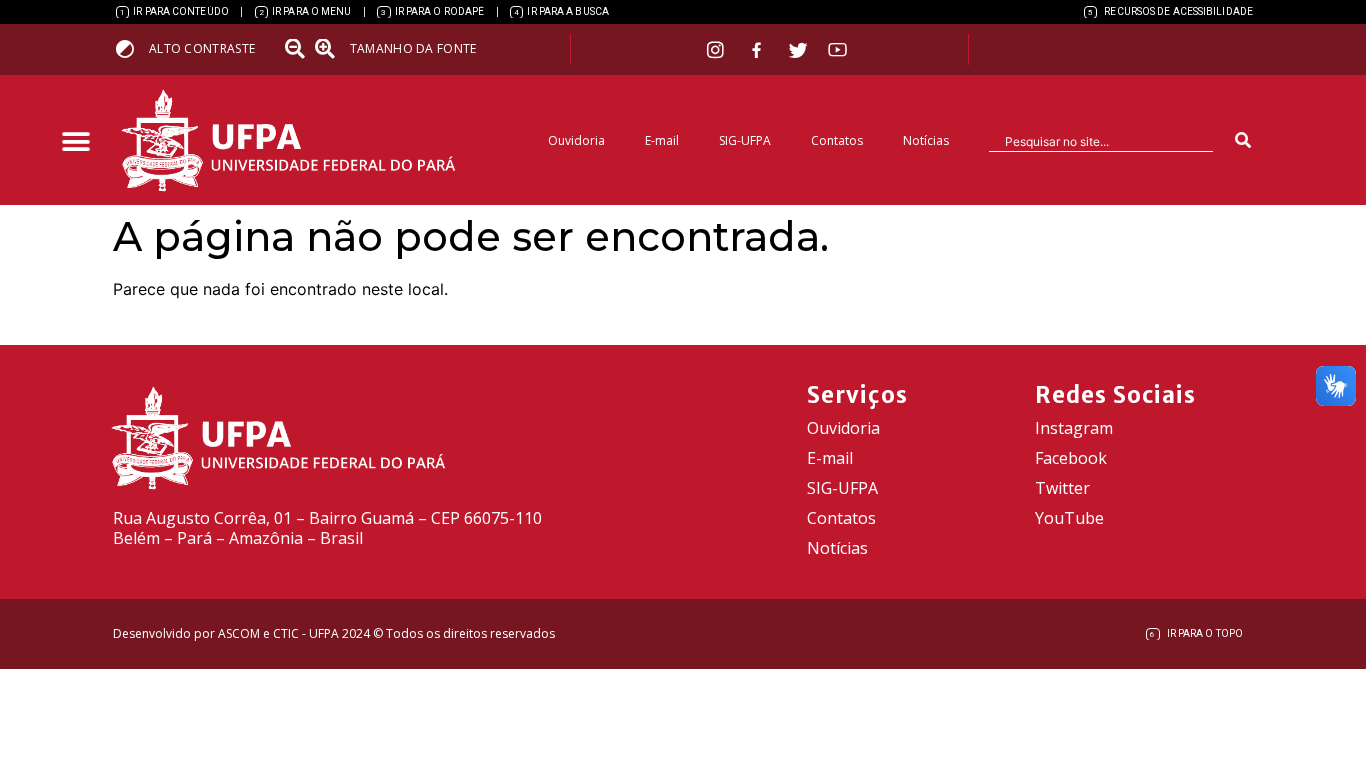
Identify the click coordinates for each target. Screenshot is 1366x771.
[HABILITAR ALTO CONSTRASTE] (131, 48)
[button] (75, 142)
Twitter (1062, 488)
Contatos (837, 140)
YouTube (1069, 518)
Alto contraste (202, 48)
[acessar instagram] (717, 49)
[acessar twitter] (798, 50)
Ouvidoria (576, 140)
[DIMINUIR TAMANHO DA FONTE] (297, 49)
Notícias (926, 140)
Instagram (1074, 428)
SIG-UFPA (745, 140)
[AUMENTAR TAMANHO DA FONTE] (331, 49)
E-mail (662, 140)
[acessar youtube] (838, 49)
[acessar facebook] (759, 50)
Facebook (1071, 458)
